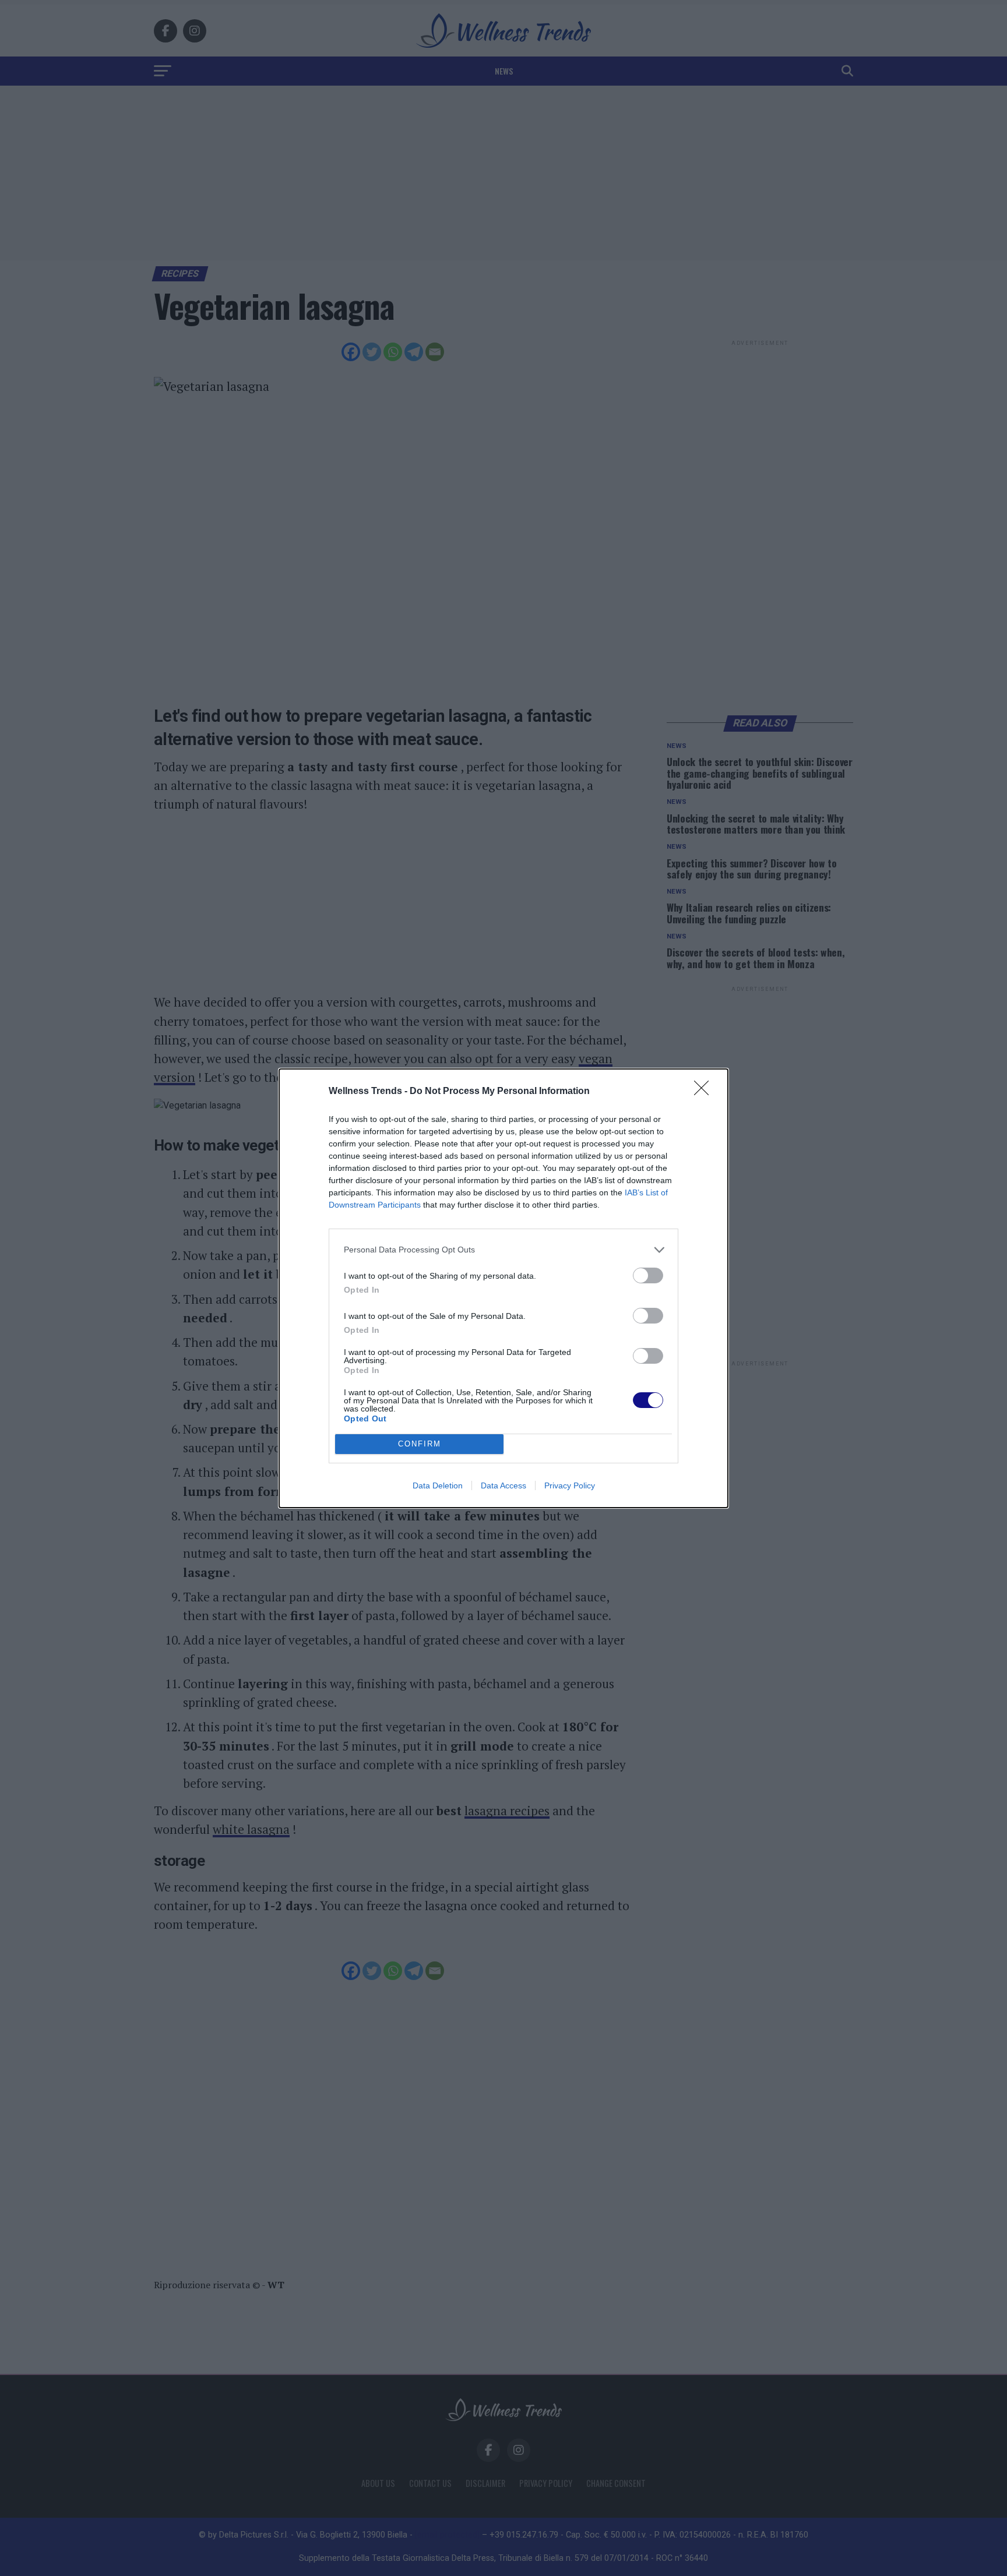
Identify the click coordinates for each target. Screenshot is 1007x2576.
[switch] (648, 1275)
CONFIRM (420, 1444)
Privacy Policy (570, 1485)
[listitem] (503, 1250)
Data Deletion (438, 1485)
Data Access (503, 1485)
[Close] (705, 1092)
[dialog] (503, 1288)
